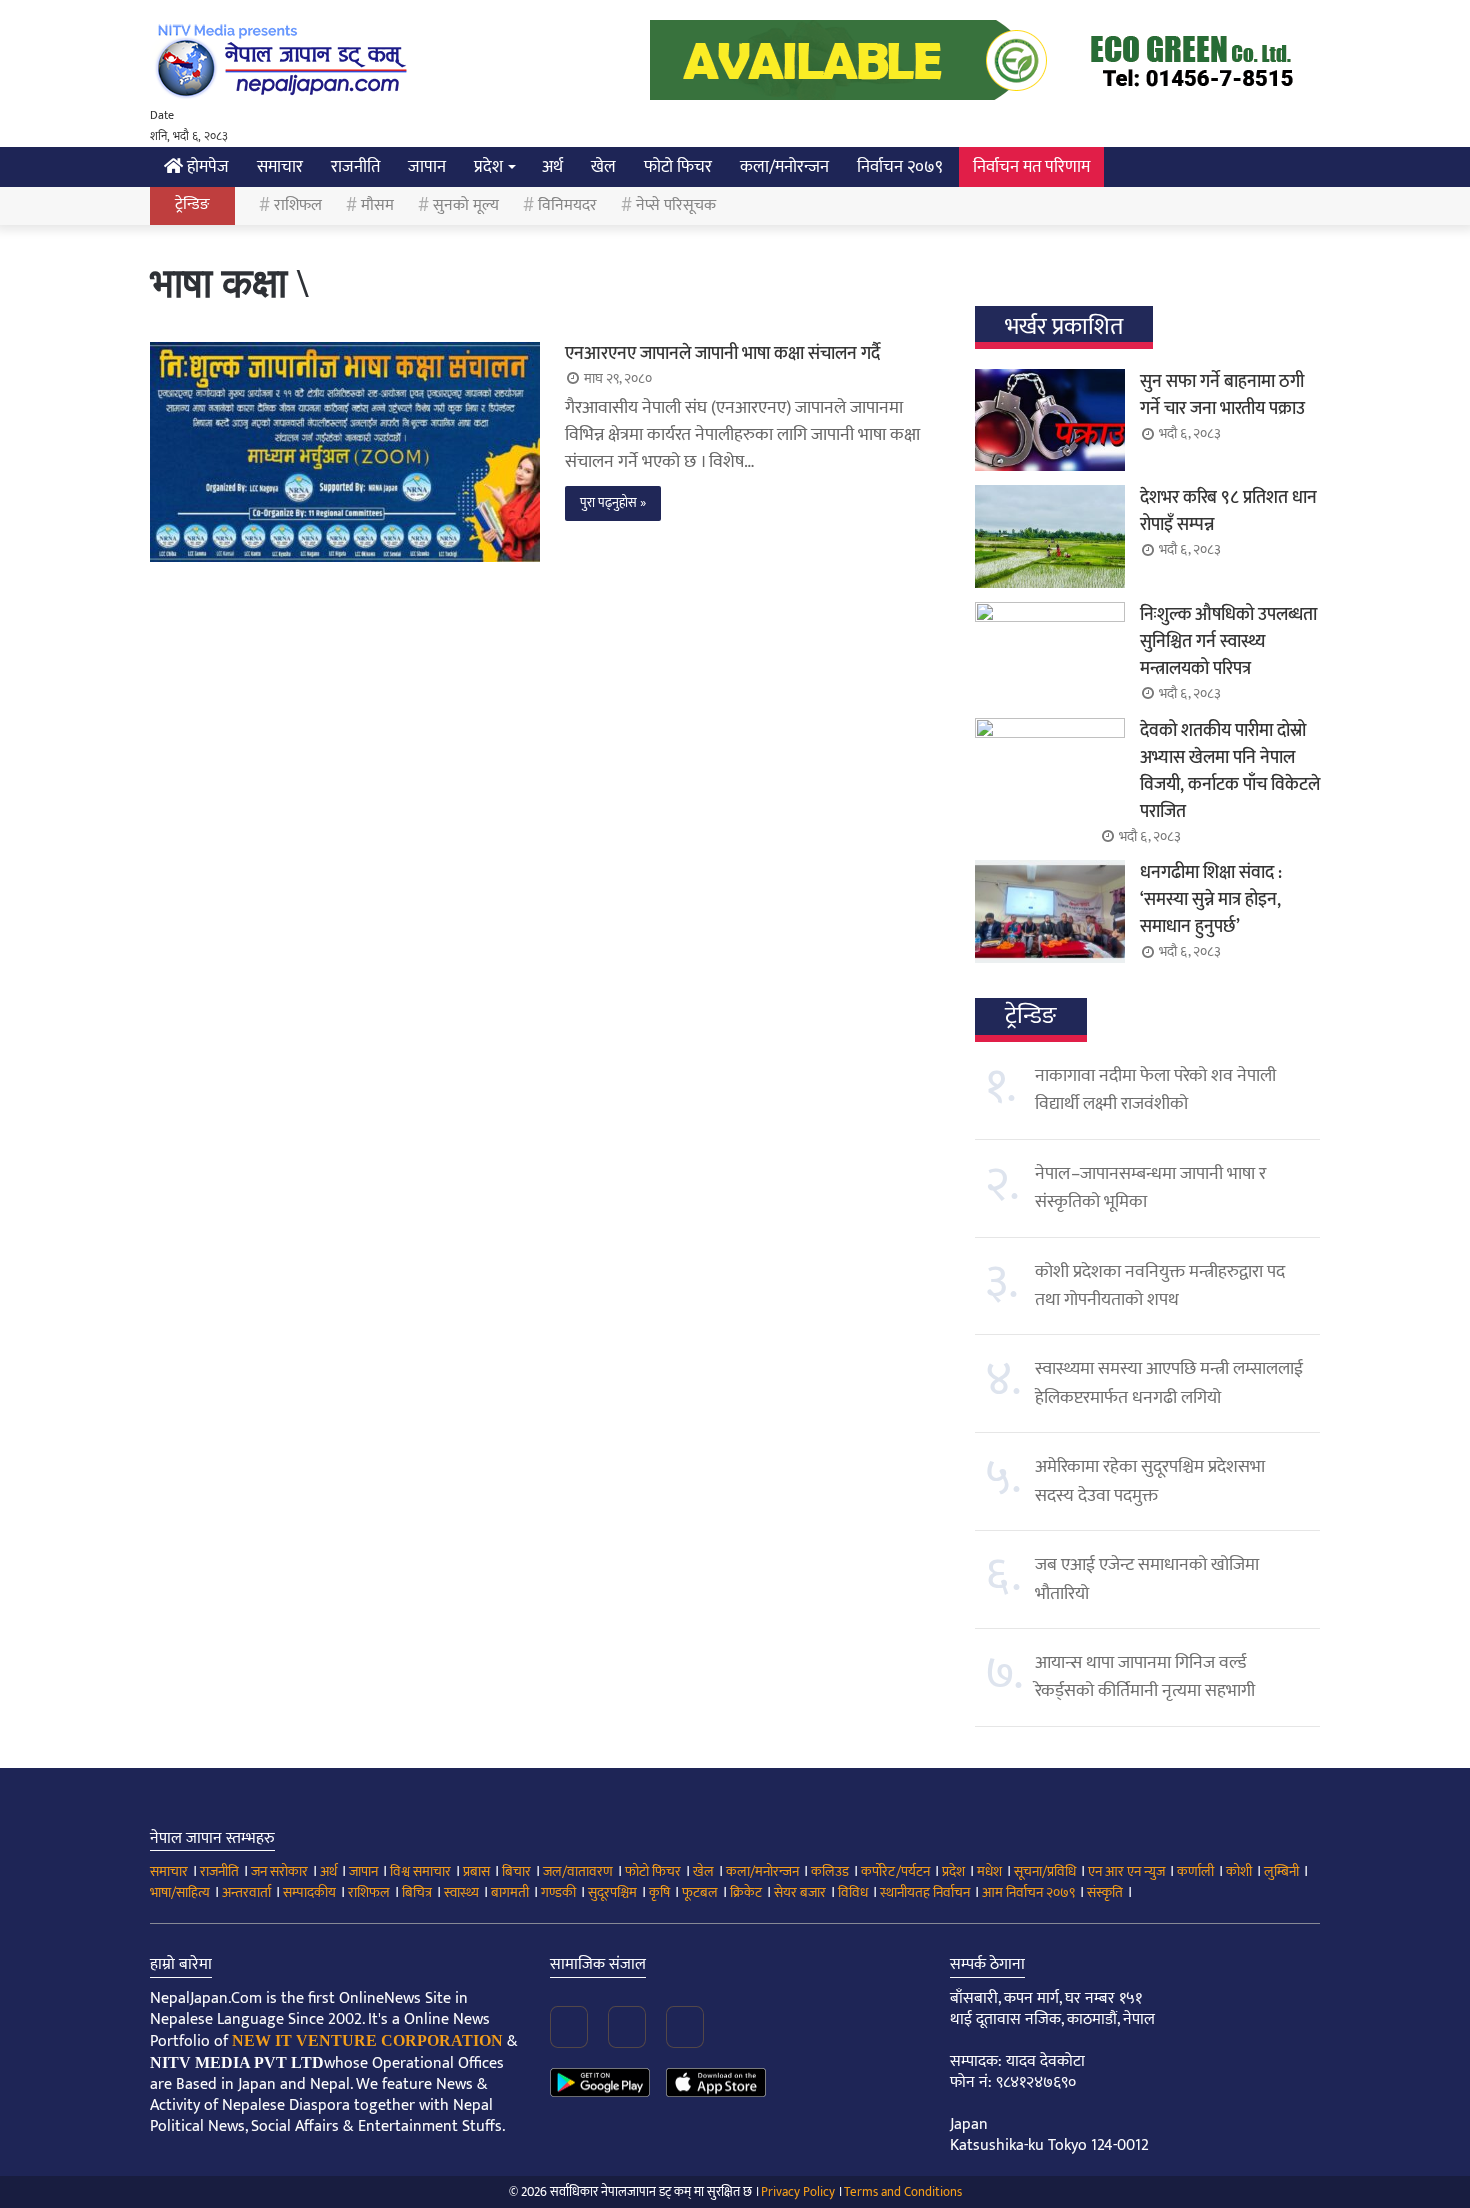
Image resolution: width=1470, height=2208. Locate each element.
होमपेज (206, 167)
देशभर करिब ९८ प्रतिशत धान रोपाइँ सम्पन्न (1228, 511)
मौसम (377, 205)
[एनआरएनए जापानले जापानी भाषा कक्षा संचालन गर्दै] (345, 452)
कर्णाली (1195, 1871)
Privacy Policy (798, 2192)
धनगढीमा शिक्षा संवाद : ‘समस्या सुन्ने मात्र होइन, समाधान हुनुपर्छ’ (1211, 900)
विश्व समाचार (420, 1871)
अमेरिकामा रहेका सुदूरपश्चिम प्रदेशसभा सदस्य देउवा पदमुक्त (1150, 1481)
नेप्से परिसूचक (676, 205)
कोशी (1239, 1871)
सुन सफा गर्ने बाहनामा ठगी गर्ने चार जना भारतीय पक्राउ (1222, 395)
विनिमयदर (567, 205)
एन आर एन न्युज (1126, 1871)
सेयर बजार (800, 1892)
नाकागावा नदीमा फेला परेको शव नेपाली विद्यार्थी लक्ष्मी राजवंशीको (1155, 1090)
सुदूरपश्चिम (612, 1892)
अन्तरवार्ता (246, 1892)
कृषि (659, 1892)
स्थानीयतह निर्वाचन (925, 1892)
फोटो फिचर (678, 167)
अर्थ (552, 167)
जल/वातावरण (578, 1871)
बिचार (516, 1871)
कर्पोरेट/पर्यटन (895, 1871)
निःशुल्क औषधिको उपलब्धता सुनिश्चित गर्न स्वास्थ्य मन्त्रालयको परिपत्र (1228, 642)
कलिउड (830, 1871)
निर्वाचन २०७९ (900, 167)
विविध (853, 1892)
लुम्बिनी (1281, 1871)
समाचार (280, 167)
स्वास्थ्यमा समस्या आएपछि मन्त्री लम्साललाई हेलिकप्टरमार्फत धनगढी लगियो (1169, 1383)
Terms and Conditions (903, 2192)
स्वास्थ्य (461, 1892)
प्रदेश (488, 167)
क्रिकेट (746, 1892)
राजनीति (355, 167)
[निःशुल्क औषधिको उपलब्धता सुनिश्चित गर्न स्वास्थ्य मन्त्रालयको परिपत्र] (1050, 653)
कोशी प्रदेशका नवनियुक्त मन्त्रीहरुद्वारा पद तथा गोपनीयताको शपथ (1160, 1286)
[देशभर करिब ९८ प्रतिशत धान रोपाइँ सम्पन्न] (1050, 536)
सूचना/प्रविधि (1045, 1871)
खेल (603, 167)
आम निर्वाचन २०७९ (1028, 1892)
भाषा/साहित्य (180, 1892)
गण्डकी (558, 1892)
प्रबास (476, 1871)
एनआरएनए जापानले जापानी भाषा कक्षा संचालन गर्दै (722, 354)
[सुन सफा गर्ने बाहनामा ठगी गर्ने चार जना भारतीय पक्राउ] (1050, 420)
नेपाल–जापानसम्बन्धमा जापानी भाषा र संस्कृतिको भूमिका (1150, 1188)
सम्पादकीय (309, 1892)
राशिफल (298, 205)
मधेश (989, 1871)
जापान (427, 167)
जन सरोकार (279, 1871)
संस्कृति (1105, 1892)
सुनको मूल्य (466, 205)
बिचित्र (417, 1892)
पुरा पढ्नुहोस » (613, 503)
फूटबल (700, 1892)
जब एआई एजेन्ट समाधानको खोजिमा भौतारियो (1147, 1579)
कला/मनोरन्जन (784, 167)
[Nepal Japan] (285, 60)
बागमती (510, 1892)
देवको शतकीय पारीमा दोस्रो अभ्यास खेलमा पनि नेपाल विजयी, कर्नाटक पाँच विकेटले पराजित (1230, 771)
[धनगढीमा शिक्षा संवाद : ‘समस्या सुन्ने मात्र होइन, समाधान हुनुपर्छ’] (1050, 911)
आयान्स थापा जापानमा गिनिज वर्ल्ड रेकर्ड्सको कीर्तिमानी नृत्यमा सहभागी (1145, 1677)
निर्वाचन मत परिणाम (1031, 167)
